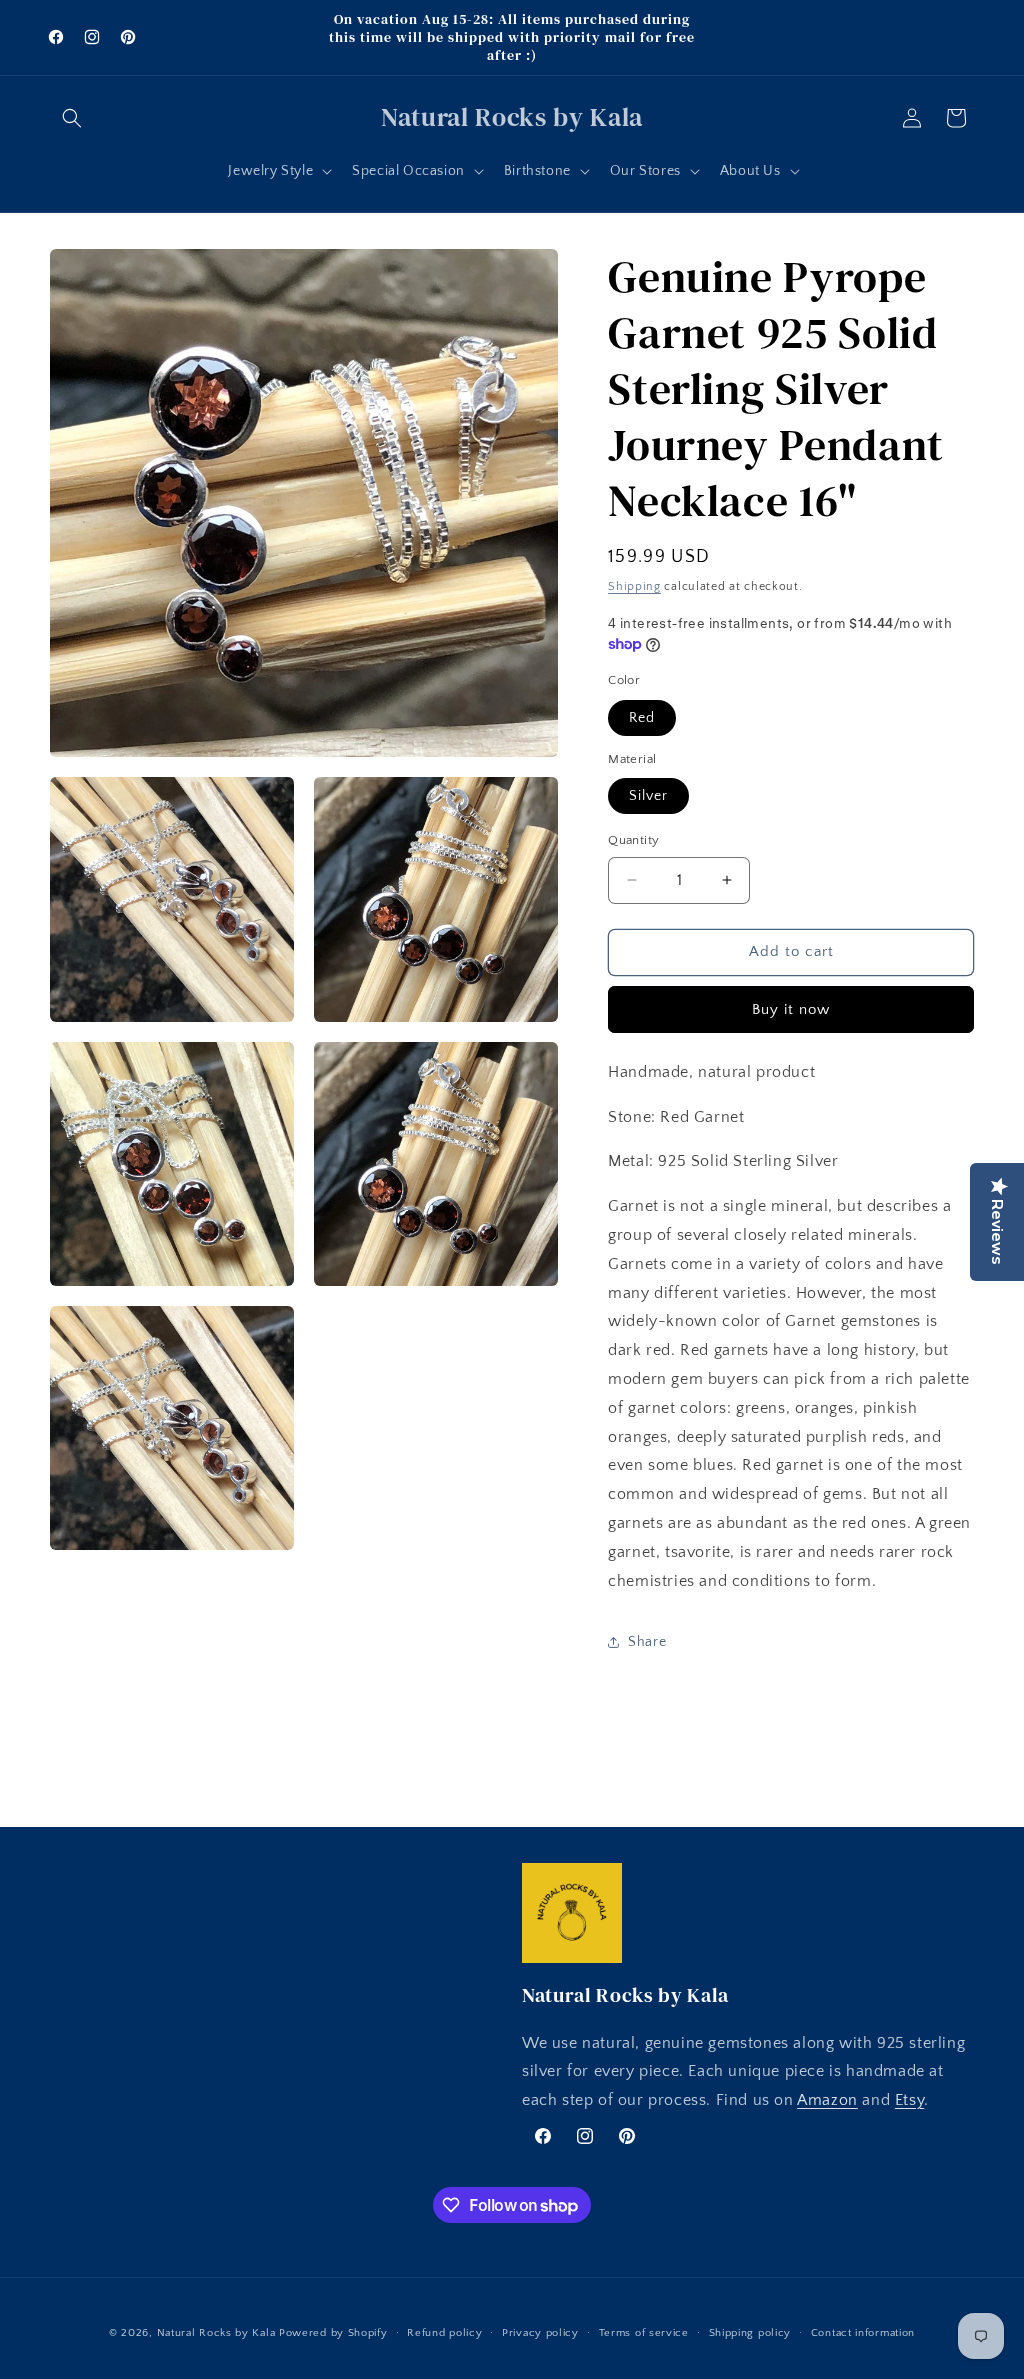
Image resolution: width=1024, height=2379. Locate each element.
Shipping (634, 586)
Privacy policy (540, 2333)
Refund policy (444, 2333)
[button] (72, 118)
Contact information (863, 2333)
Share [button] (647, 1642)
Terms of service (644, 2333)
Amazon (827, 2100)
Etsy (909, 2100)
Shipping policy (750, 2333)
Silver (648, 796)
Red (642, 718)
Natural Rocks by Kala (216, 2333)
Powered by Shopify (333, 2333)
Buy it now (791, 1009)
